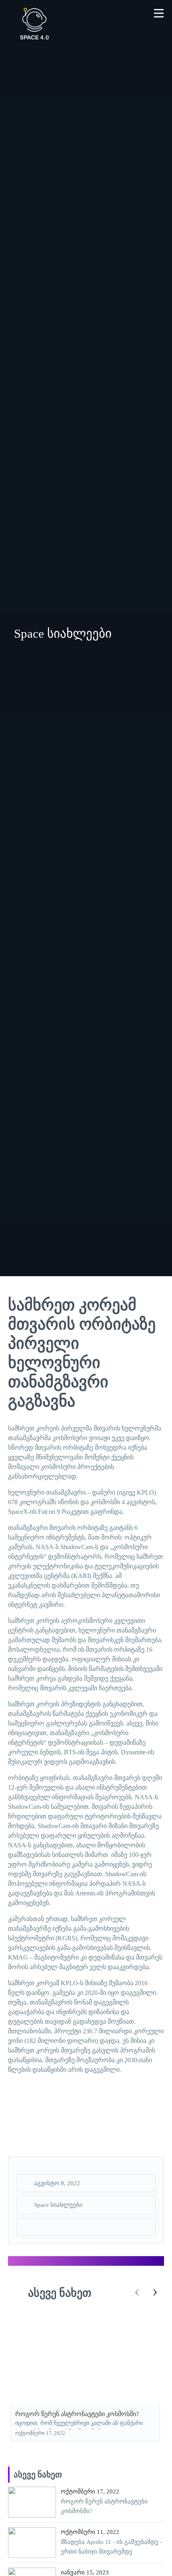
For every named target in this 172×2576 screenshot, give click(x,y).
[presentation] (137, 2292)
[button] (159, 13)
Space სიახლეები (58, 2205)
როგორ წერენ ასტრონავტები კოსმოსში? (77, 2414)
